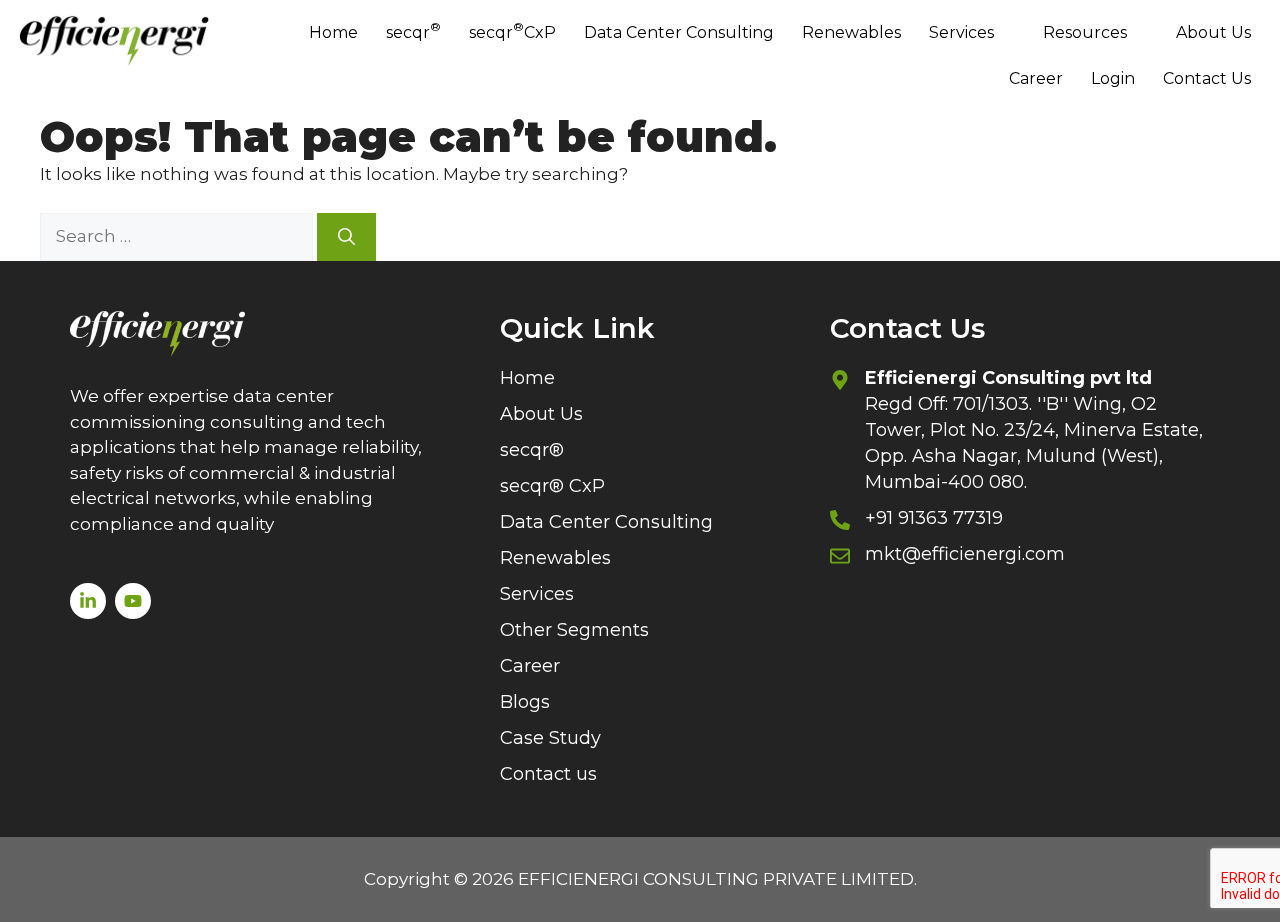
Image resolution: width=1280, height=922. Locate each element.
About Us (1213, 32)
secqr (413, 30)
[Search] (346, 237)
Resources (1085, 32)
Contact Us (1207, 78)
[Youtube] (133, 601)
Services (961, 32)
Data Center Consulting (679, 32)
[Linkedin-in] (88, 601)
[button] (972, 33)
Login (1113, 78)
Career (1036, 78)
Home (333, 32)
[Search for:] (178, 236)
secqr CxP (512, 30)
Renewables (851, 32)
